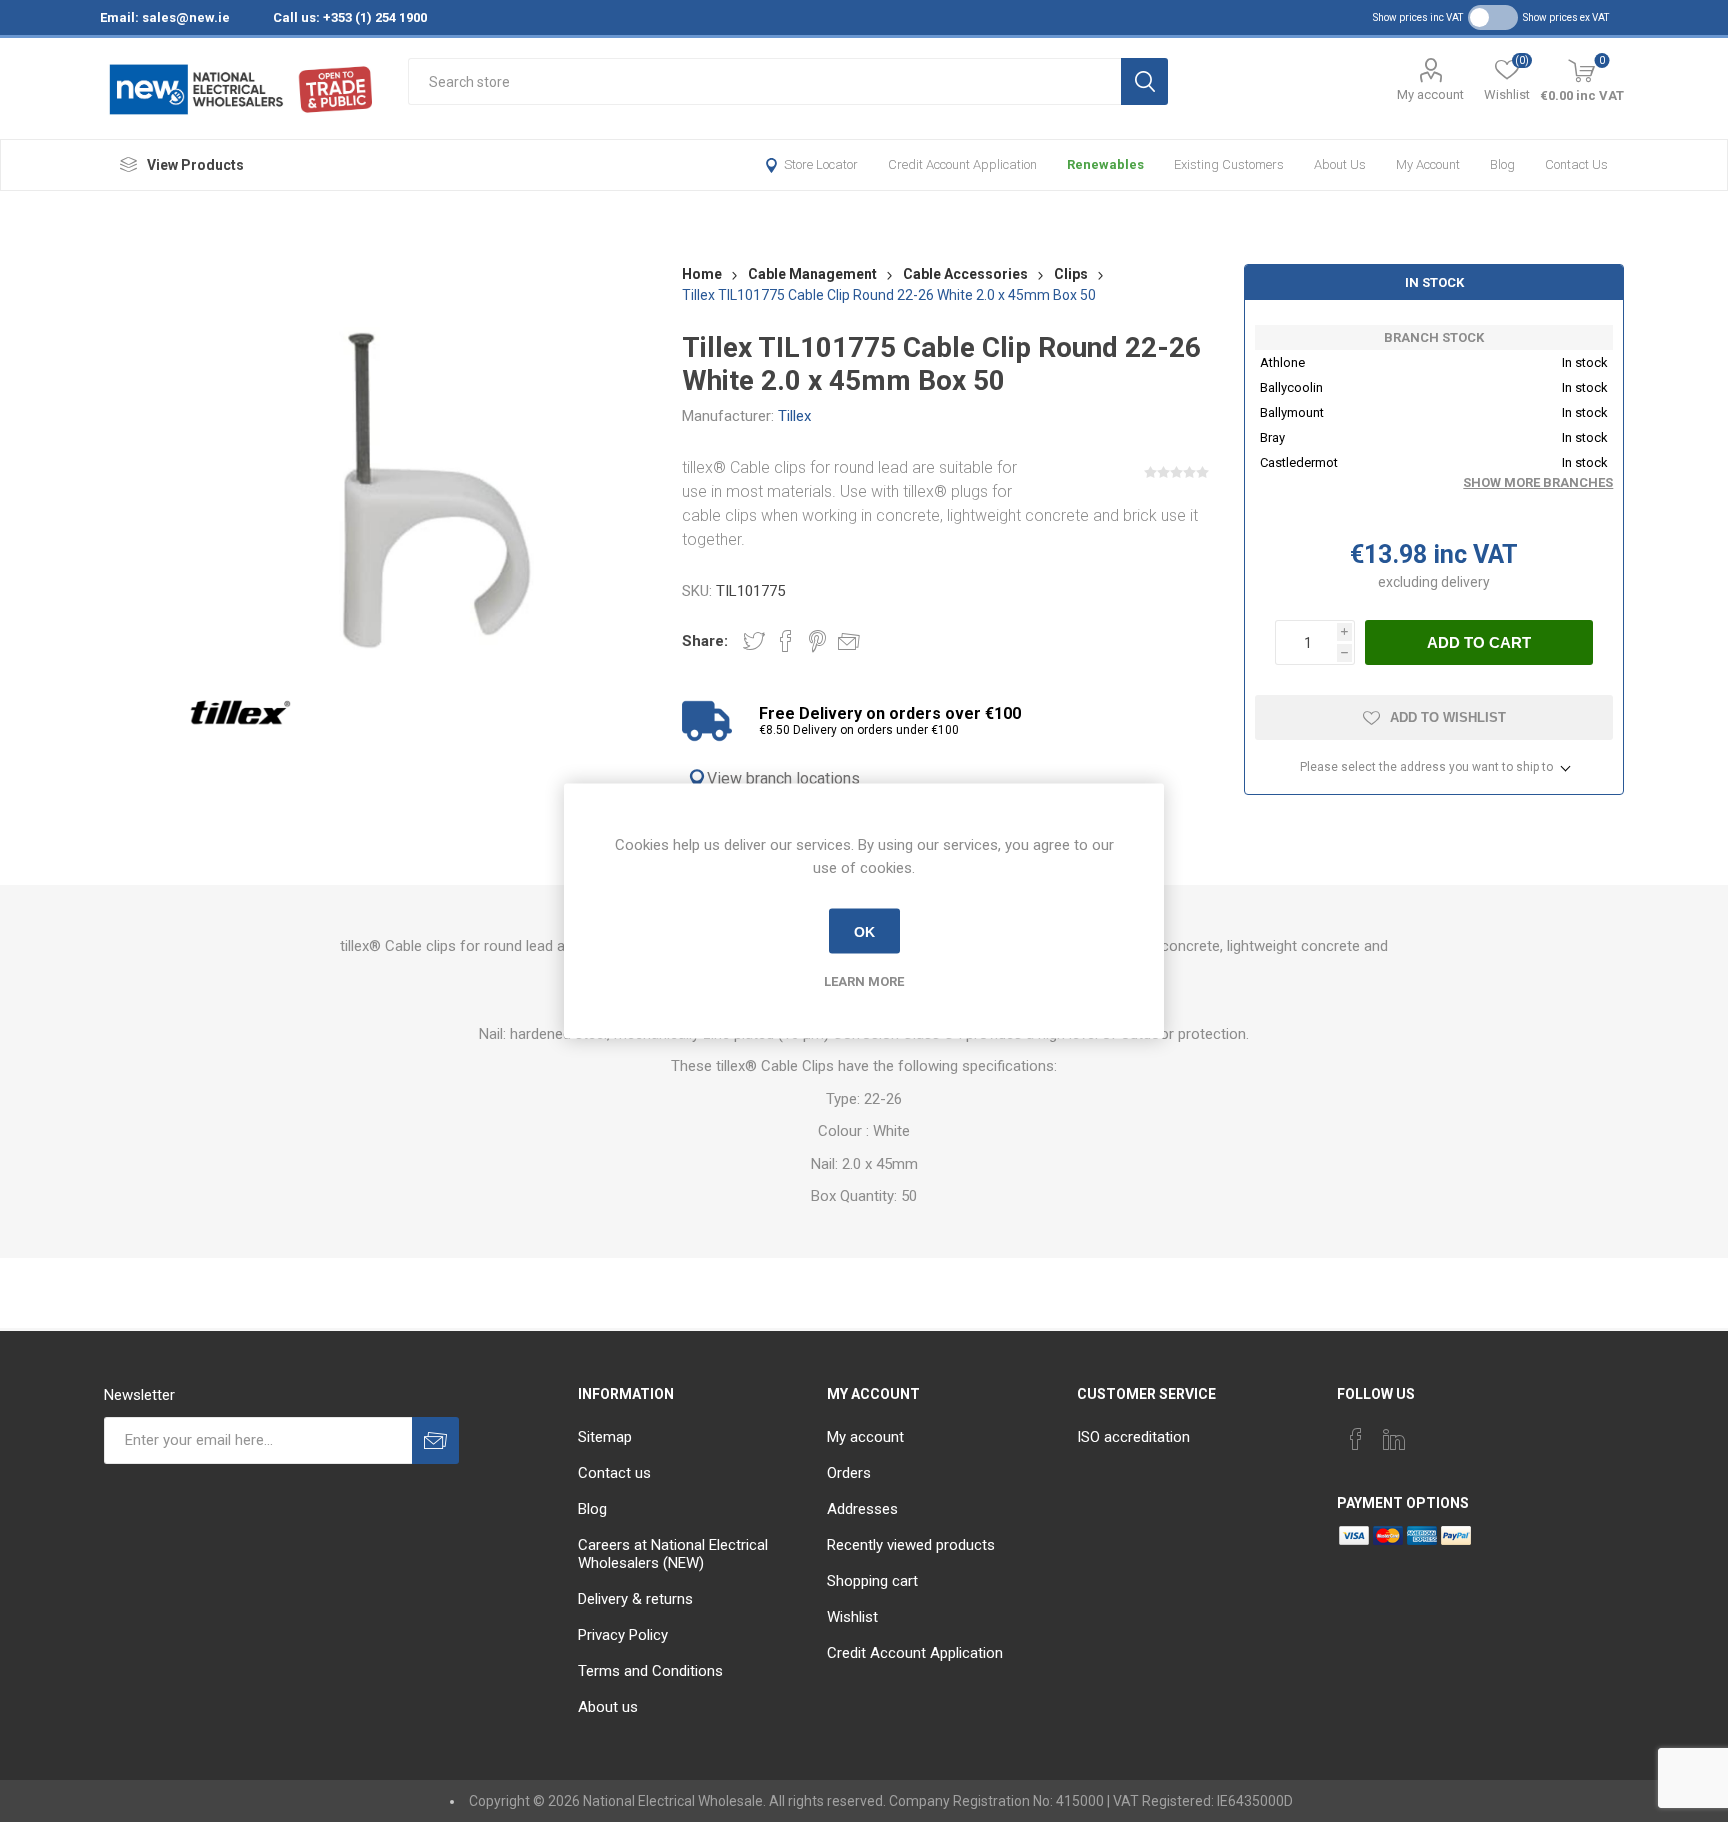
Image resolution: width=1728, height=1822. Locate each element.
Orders (849, 1473)
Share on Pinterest (817, 641)
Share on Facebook (786, 641)
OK (864, 931)
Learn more (864, 981)
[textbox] (764, 81)
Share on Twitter (754, 641)
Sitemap (605, 1437)
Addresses (862, 1509)
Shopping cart (872, 1581)
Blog (1502, 164)
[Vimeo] (1394, 1439)
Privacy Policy (623, 1635)
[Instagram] (1432, 1433)
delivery (1465, 582)
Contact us (1576, 164)
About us (1340, 164)
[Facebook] (1356, 1439)
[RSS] (1470, 1433)
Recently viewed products (911, 1545)
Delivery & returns (635, 1599)
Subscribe (435, 1440)
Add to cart (1479, 642)
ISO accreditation (1133, 1437)
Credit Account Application (962, 164)
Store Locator (821, 164)
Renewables (1105, 164)
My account (1430, 94)
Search (1144, 81)
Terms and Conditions (650, 1671)
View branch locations (783, 778)
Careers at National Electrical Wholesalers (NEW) (673, 1554)
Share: (705, 641)
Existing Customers (1229, 164)
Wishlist (852, 1617)
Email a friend (849, 641)
